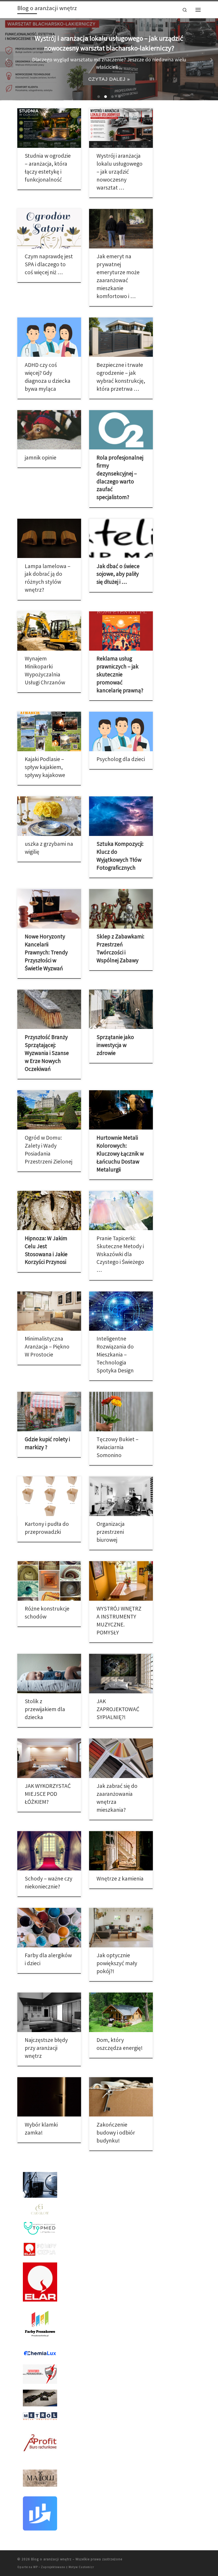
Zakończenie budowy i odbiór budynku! (116, 2133)
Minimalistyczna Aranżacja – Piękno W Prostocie (47, 1347)
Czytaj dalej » (109, 76)
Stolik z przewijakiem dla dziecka (45, 1709)
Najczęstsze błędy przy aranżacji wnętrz (46, 2048)
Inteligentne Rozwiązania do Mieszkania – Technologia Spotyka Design (115, 1354)
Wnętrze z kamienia (120, 1879)
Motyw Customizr (81, 2567)
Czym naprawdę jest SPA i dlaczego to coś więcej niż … (49, 264)
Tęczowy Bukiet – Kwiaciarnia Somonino (118, 1447)
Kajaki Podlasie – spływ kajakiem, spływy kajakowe (45, 767)
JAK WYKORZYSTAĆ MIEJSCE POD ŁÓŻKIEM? (48, 1794)
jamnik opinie (41, 458)
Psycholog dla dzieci (121, 759)
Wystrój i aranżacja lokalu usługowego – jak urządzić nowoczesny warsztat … (120, 172)
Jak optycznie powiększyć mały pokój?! (117, 1963)
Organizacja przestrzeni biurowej (111, 1532)
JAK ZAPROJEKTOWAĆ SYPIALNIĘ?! (118, 1709)
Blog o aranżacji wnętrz (51, 2559)
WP (35, 2567)
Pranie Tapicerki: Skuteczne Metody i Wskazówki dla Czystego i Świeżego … (120, 1254)
